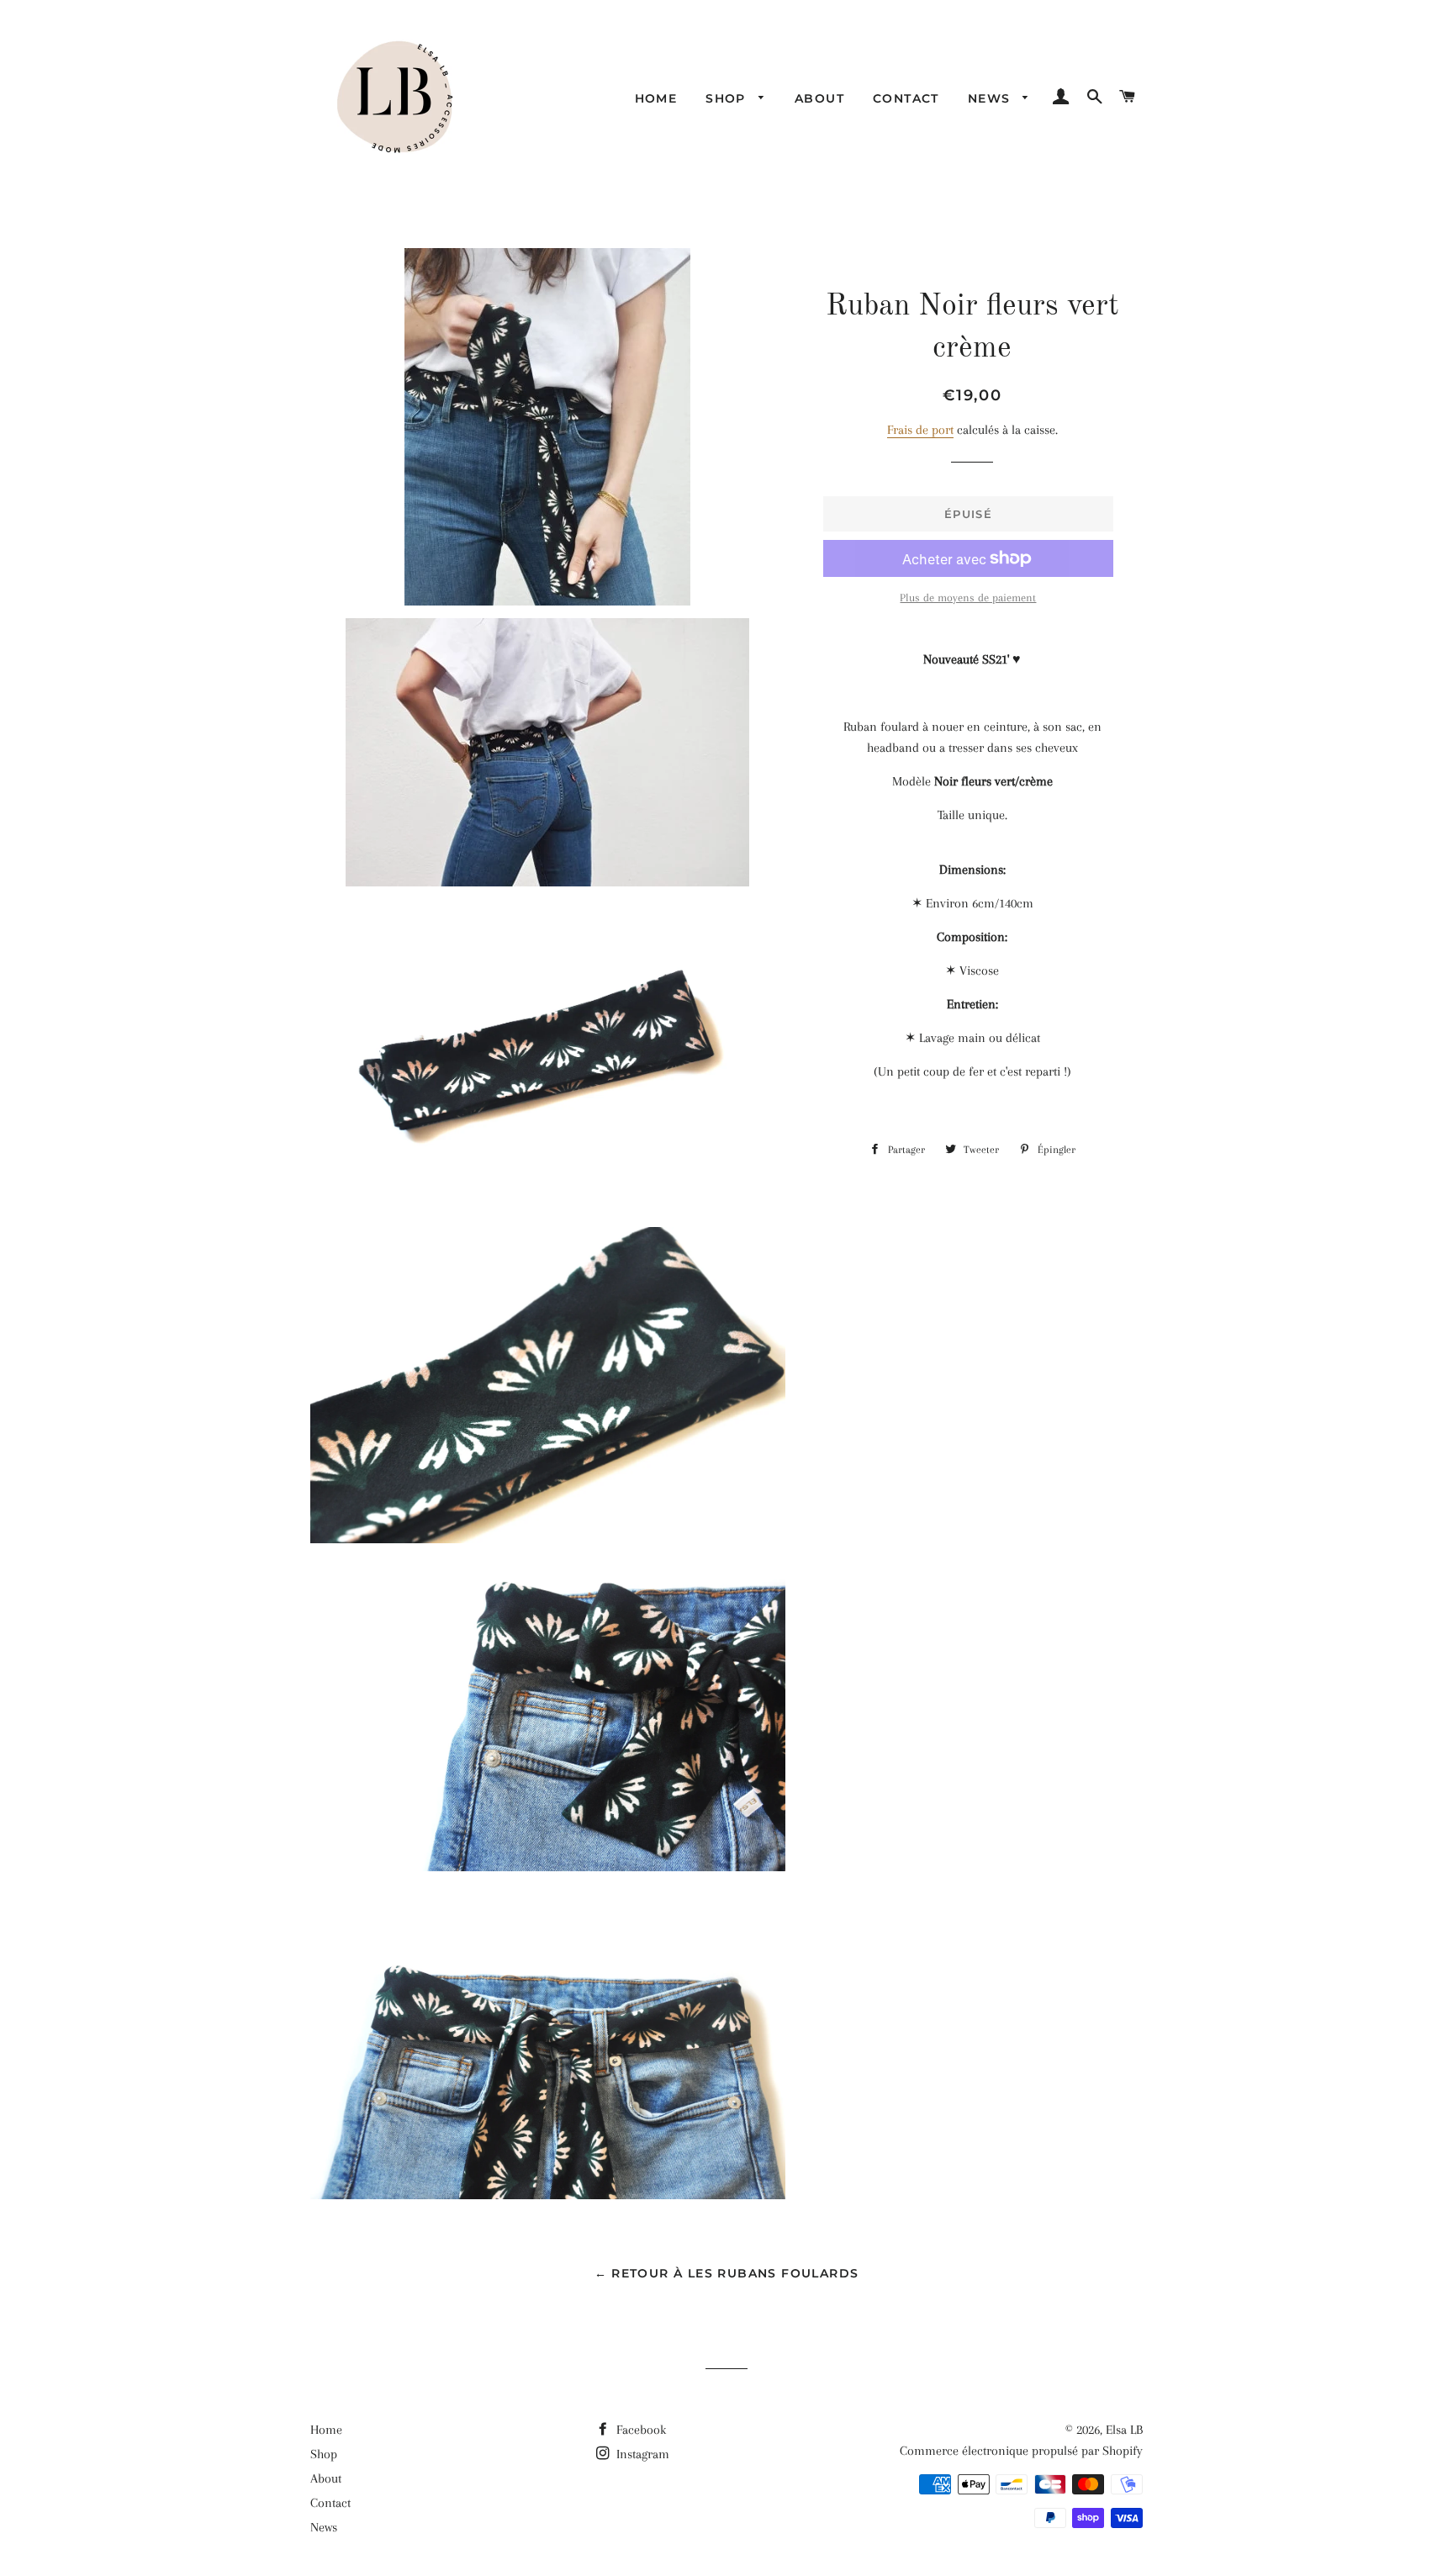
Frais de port (920, 430)
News (991, 98)
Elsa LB (1124, 2430)
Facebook (639, 2430)
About (819, 98)
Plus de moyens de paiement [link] (968, 598)
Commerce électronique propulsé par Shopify (1021, 2451)
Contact (906, 98)
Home (656, 98)
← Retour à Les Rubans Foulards (727, 2273)
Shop (728, 98)
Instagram (641, 2454)
